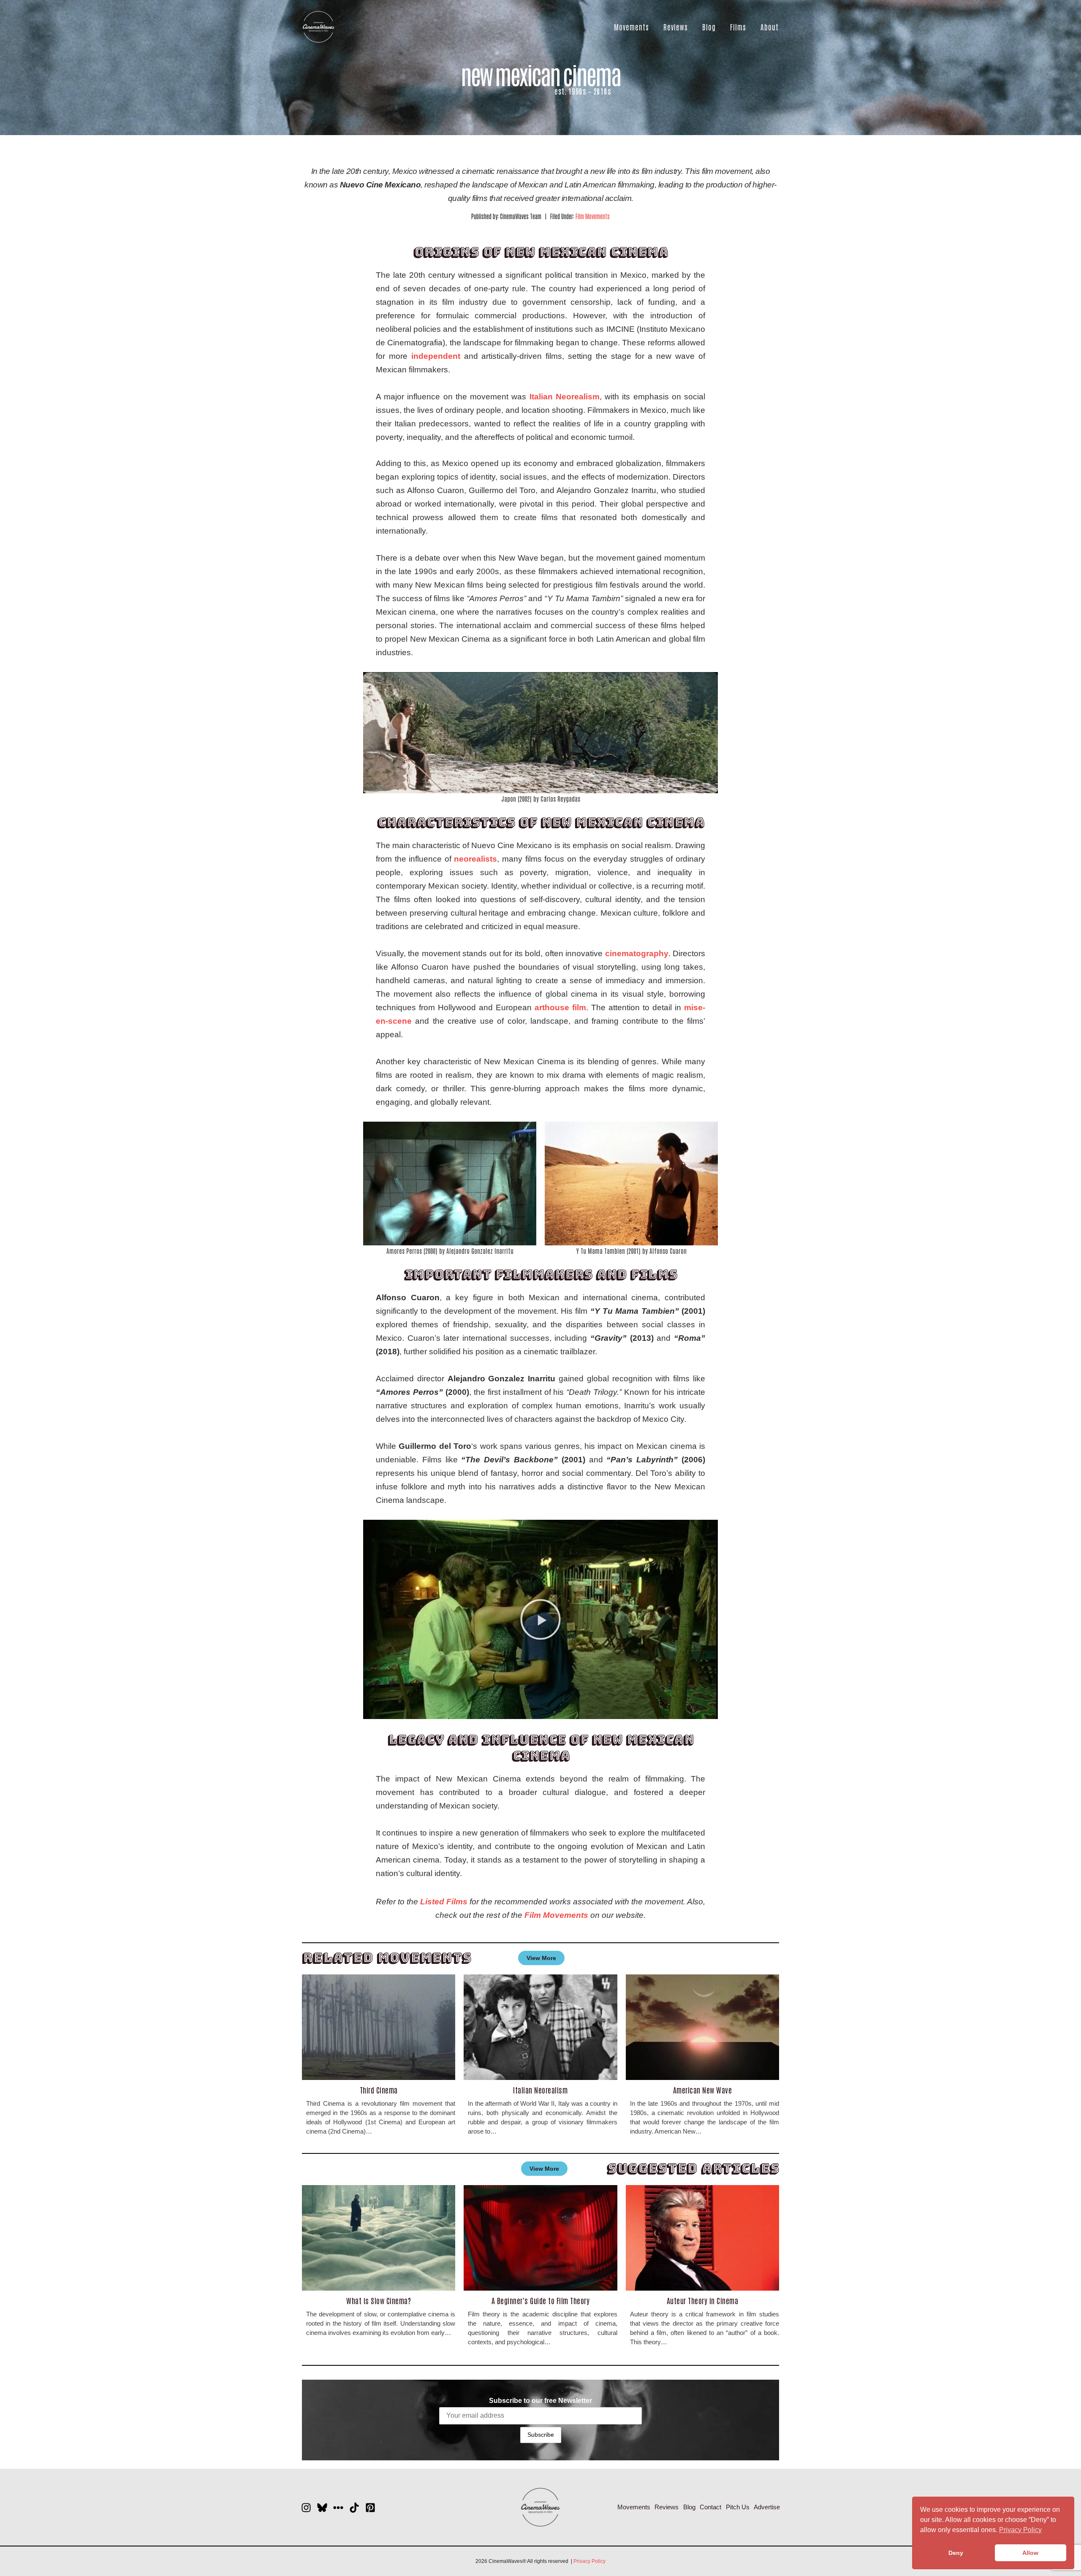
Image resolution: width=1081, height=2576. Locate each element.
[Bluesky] (322, 2508)
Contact (710, 2507)
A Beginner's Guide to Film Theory (541, 2300)
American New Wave (703, 2090)
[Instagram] (306, 2508)
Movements (631, 27)
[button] (540, 1619)
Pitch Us (738, 2507)
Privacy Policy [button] (1020, 2530)
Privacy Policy (589, 2561)
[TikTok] (354, 2508)
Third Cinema (379, 2090)
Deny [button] (956, 2553)
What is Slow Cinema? (379, 2300)
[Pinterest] (370, 2508)
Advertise (767, 2507)
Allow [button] (1030, 2553)
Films (738, 27)
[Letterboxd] (338, 2508)
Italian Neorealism (540, 2090)
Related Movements (387, 1958)
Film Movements (593, 216)
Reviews (676, 27)
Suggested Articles (693, 2168)
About (770, 27)
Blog (709, 27)
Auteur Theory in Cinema (703, 2300)
